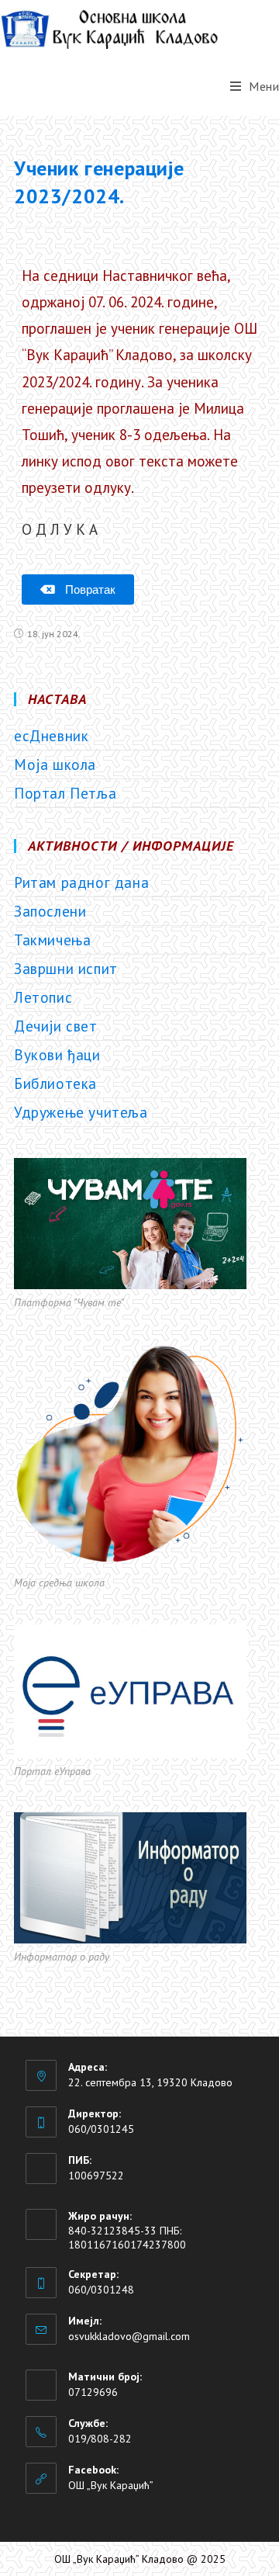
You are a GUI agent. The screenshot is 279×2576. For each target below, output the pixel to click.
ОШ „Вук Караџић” (111, 2485)
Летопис (43, 997)
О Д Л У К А (60, 529)
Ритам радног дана (81, 882)
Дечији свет (56, 1026)
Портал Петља (65, 793)
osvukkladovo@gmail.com (129, 2336)
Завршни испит (66, 969)
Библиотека (55, 1083)
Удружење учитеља (81, 1112)
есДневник (51, 736)
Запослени (50, 911)
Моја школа (55, 764)
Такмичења (52, 940)
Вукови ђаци (57, 1055)
